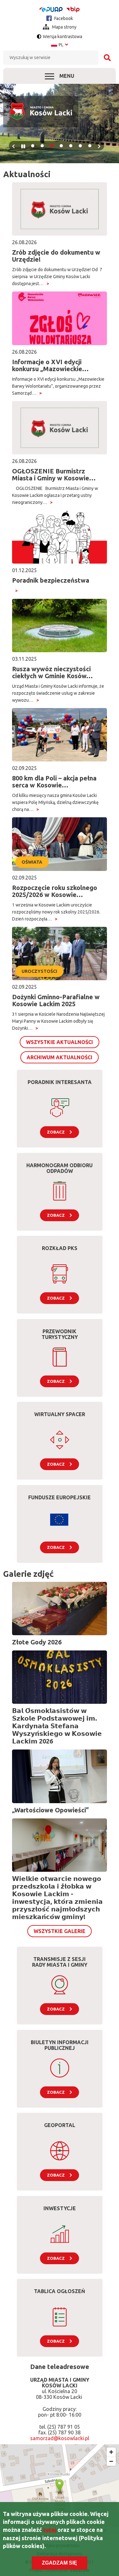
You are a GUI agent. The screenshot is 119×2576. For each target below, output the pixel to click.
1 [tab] (33, 146)
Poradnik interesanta (60, 1082)
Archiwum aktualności (60, 1057)
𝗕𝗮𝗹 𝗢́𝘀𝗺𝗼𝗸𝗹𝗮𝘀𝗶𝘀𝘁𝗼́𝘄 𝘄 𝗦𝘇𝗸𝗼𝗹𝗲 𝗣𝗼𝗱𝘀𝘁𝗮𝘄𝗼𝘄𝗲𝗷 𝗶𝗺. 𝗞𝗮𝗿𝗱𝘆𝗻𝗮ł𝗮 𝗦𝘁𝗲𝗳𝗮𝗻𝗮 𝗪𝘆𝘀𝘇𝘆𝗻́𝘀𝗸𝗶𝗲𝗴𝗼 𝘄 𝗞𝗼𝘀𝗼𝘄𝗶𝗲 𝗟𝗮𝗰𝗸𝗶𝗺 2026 (57, 1726)
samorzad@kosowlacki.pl (60, 2438)
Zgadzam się (60, 2563)
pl (60, 45)
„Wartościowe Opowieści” (50, 1810)
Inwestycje (60, 2208)
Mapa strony (64, 27)
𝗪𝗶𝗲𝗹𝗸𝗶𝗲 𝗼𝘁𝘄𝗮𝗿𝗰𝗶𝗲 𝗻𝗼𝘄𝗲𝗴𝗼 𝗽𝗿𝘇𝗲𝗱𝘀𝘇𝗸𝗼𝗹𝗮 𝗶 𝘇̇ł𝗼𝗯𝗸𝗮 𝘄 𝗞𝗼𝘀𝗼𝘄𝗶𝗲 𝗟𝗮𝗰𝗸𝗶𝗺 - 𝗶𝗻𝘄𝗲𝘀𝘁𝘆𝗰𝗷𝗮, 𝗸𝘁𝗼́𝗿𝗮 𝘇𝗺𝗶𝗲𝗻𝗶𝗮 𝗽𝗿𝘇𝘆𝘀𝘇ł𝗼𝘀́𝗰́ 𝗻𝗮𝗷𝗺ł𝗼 (57, 1898)
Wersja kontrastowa (63, 37)
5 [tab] (71, 146)
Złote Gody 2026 (37, 1642)
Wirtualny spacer (60, 1414)
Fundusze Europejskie (60, 1497)
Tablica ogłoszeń (60, 2291)
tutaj (50, 2530)
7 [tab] (90, 146)
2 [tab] (42, 146)
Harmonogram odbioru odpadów (60, 1168)
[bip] (73, 9)
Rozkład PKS (60, 1248)
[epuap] (51, 10)
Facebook (63, 18)
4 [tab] (61, 146)
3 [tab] (52, 146)
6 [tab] (80, 146)
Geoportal (60, 2125)
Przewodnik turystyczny (60, 1334)
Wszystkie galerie (60, 1931)
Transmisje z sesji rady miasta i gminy (60, 1962)
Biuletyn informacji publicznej (60, 2045)
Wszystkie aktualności (60, 1042)
